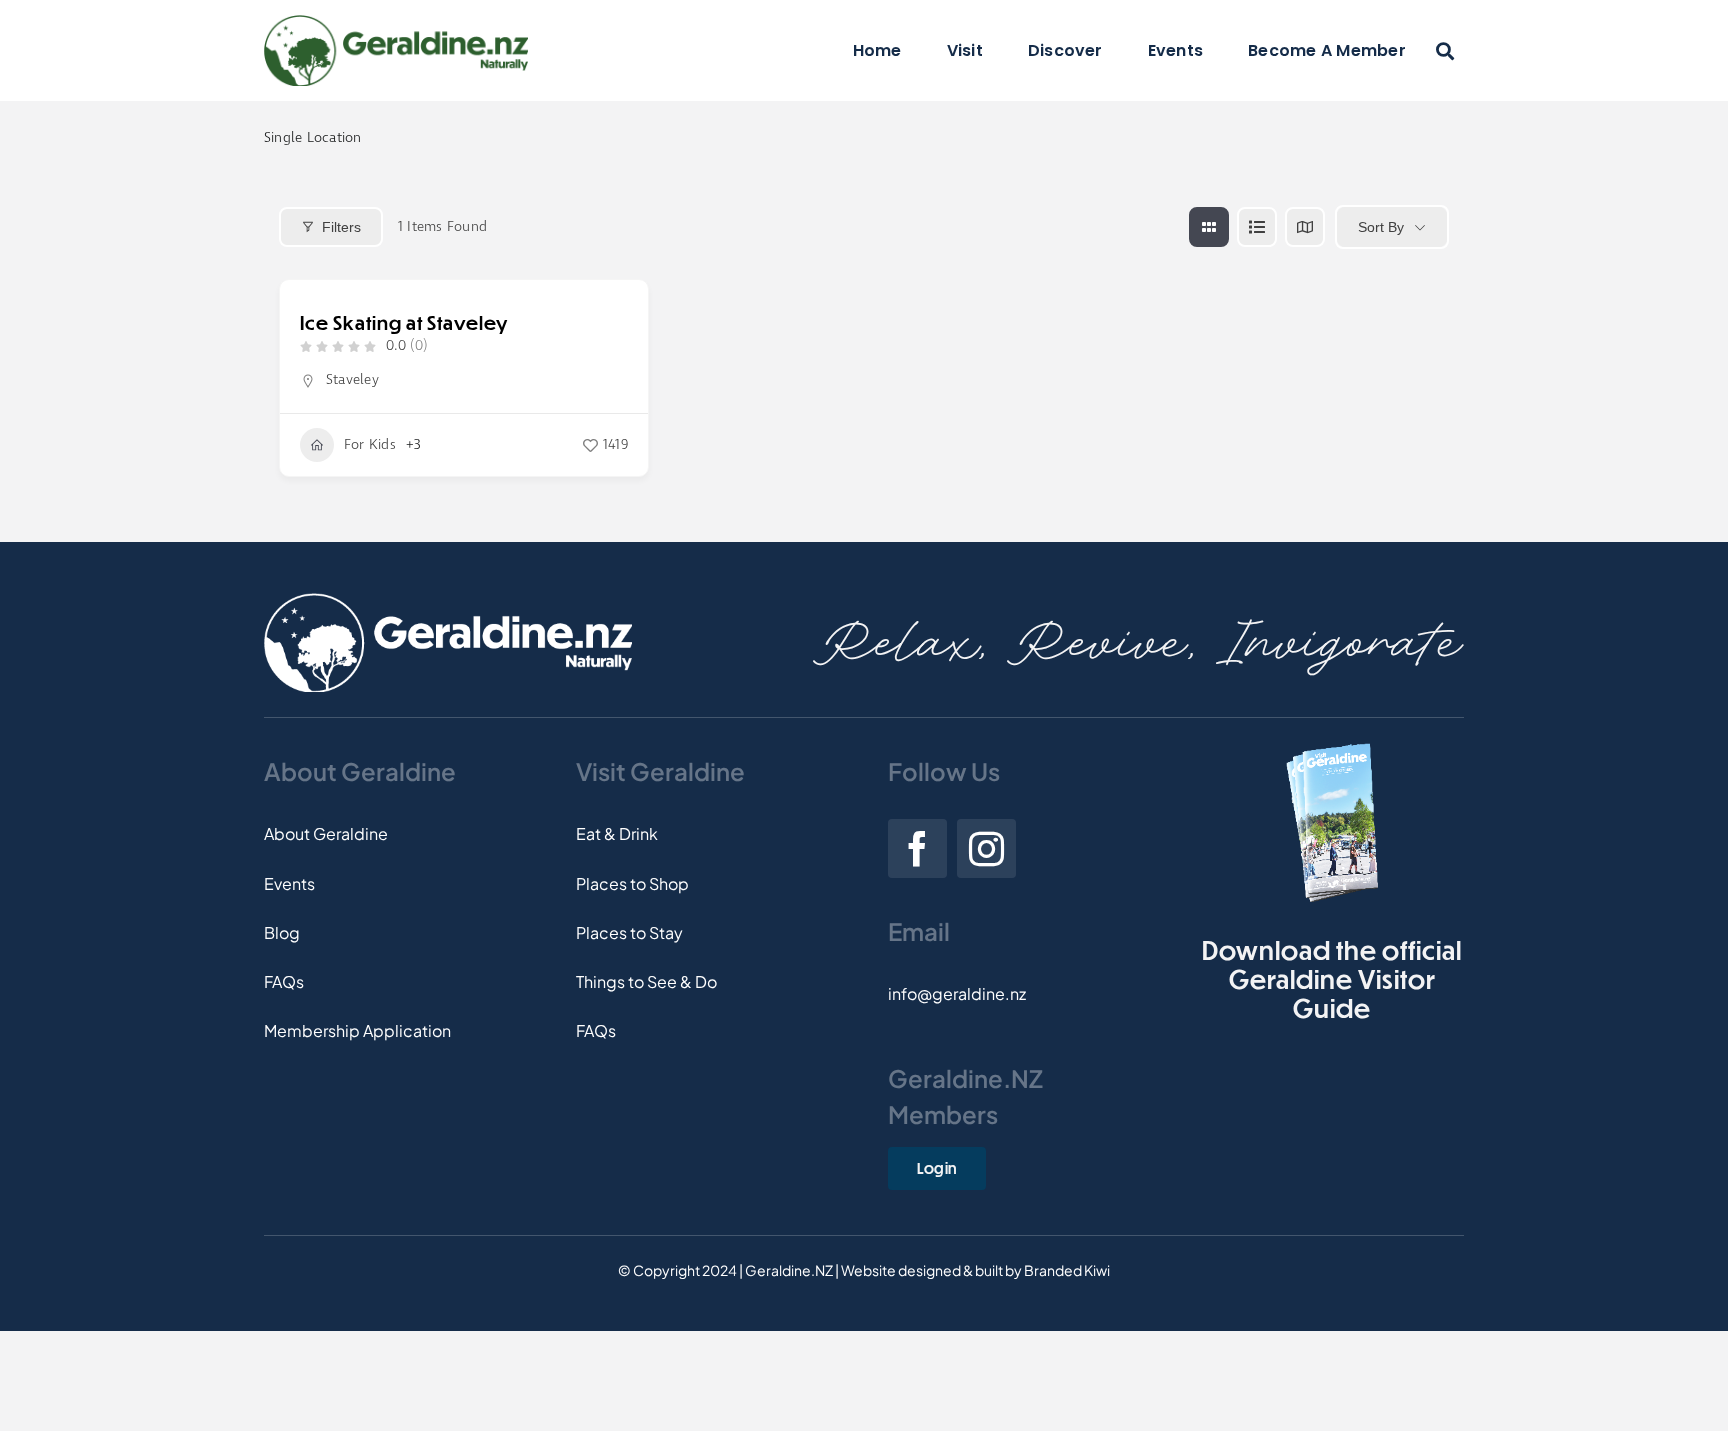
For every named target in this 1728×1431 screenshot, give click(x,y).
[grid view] (1209, 227)
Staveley (352, 380)
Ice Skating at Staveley (404, 322)
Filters (341, 227)
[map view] (1305, 227)
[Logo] (396, 22)
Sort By (1381, 227)
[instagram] (986, 848)
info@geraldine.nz (957, 993)
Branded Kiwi (1067, 1270)
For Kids (370, 445)
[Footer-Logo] (448, 600)
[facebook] (917, 848)
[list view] (1257, 227)
